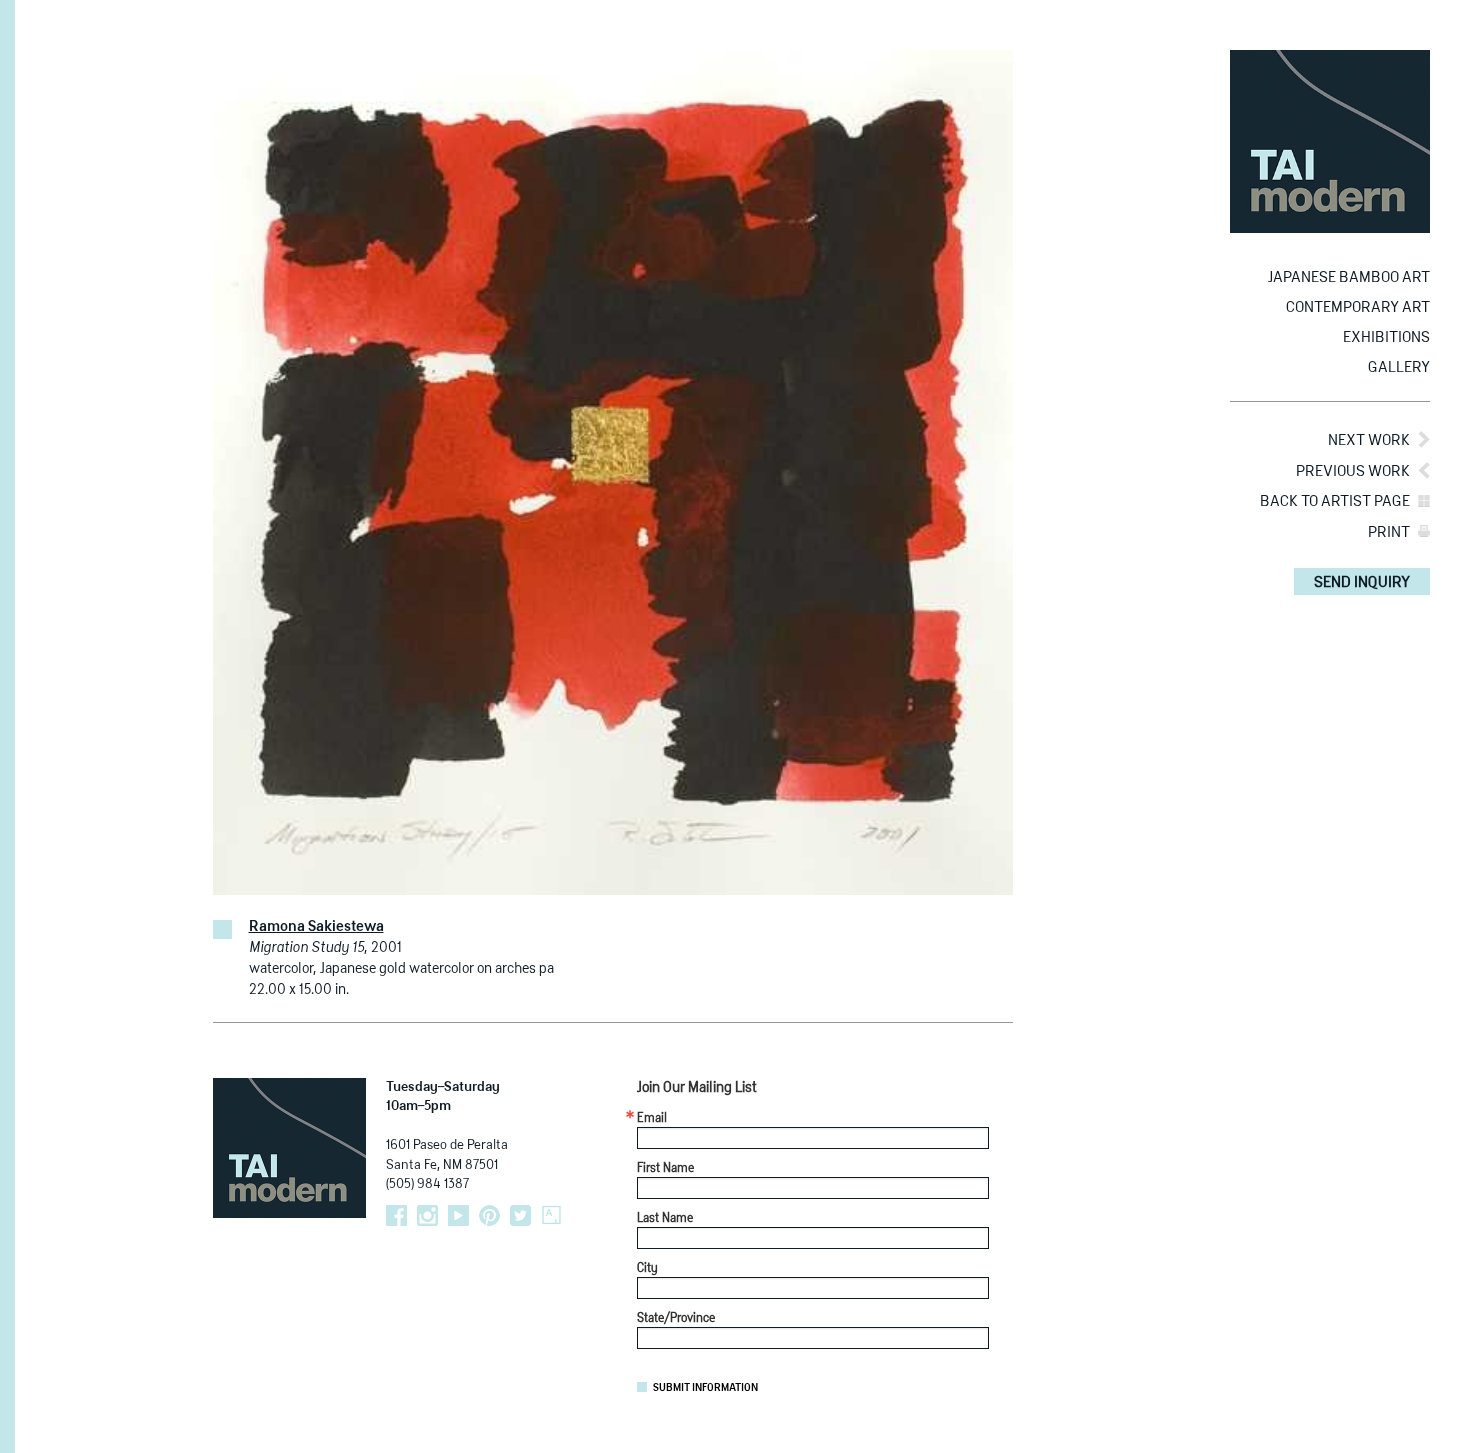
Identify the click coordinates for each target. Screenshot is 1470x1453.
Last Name (665, 1219)
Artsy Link (551, 1215)
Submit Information (705, 1388)
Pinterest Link (489, 1215)
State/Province (676, 1319)
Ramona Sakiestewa (316, 927)
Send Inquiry (1362, 582)
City (647, 1269)
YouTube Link (458, 1215)
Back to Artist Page (1335, 501)
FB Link (396, 1215)
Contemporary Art (1358, 307)
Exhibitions (1386, 337)
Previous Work (1353, 471)
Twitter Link (520, 1215)
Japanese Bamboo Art (1349, 277)
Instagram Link (427, 1215)
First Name (665, 1169)
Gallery (1399, 367)
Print (1389, 532)
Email (652, 1119)
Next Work (1369, 440)
